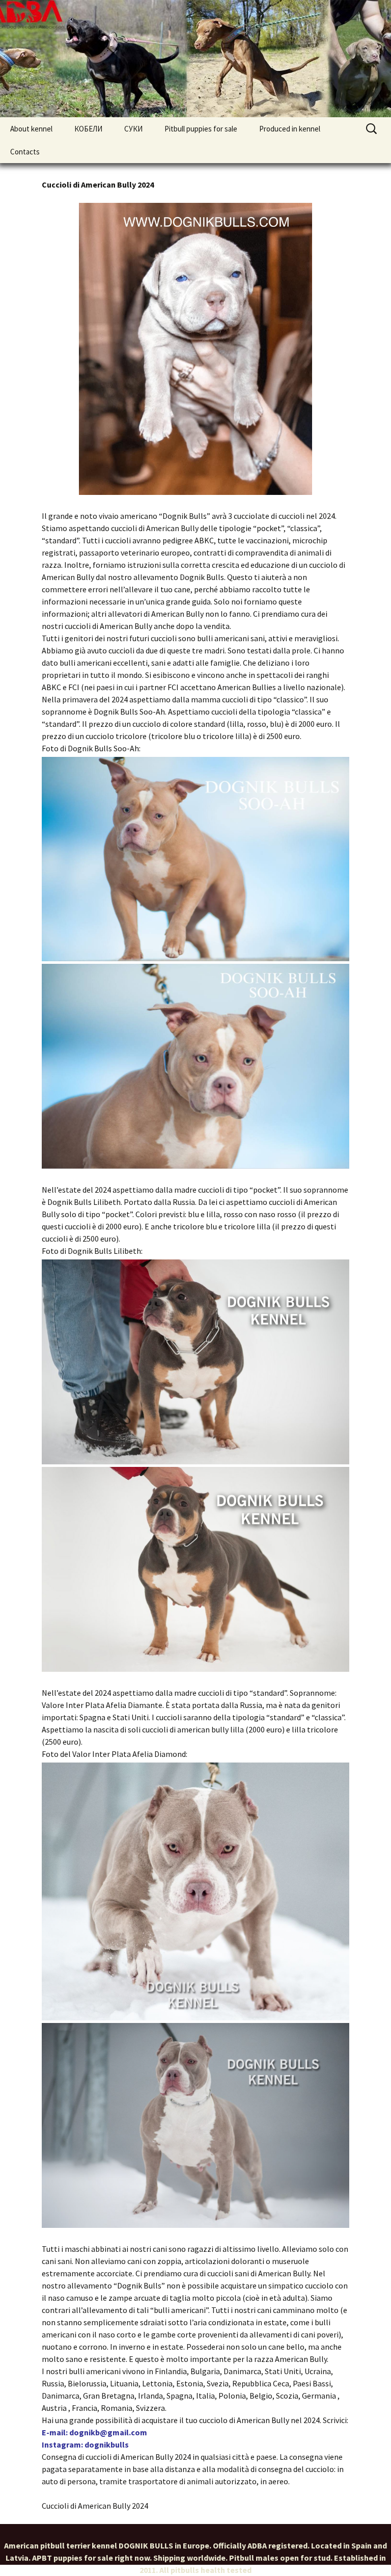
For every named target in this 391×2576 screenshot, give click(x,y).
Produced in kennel (290, 129)
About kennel (31, 129)
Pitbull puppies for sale (201, 129)
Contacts (25, 152)
